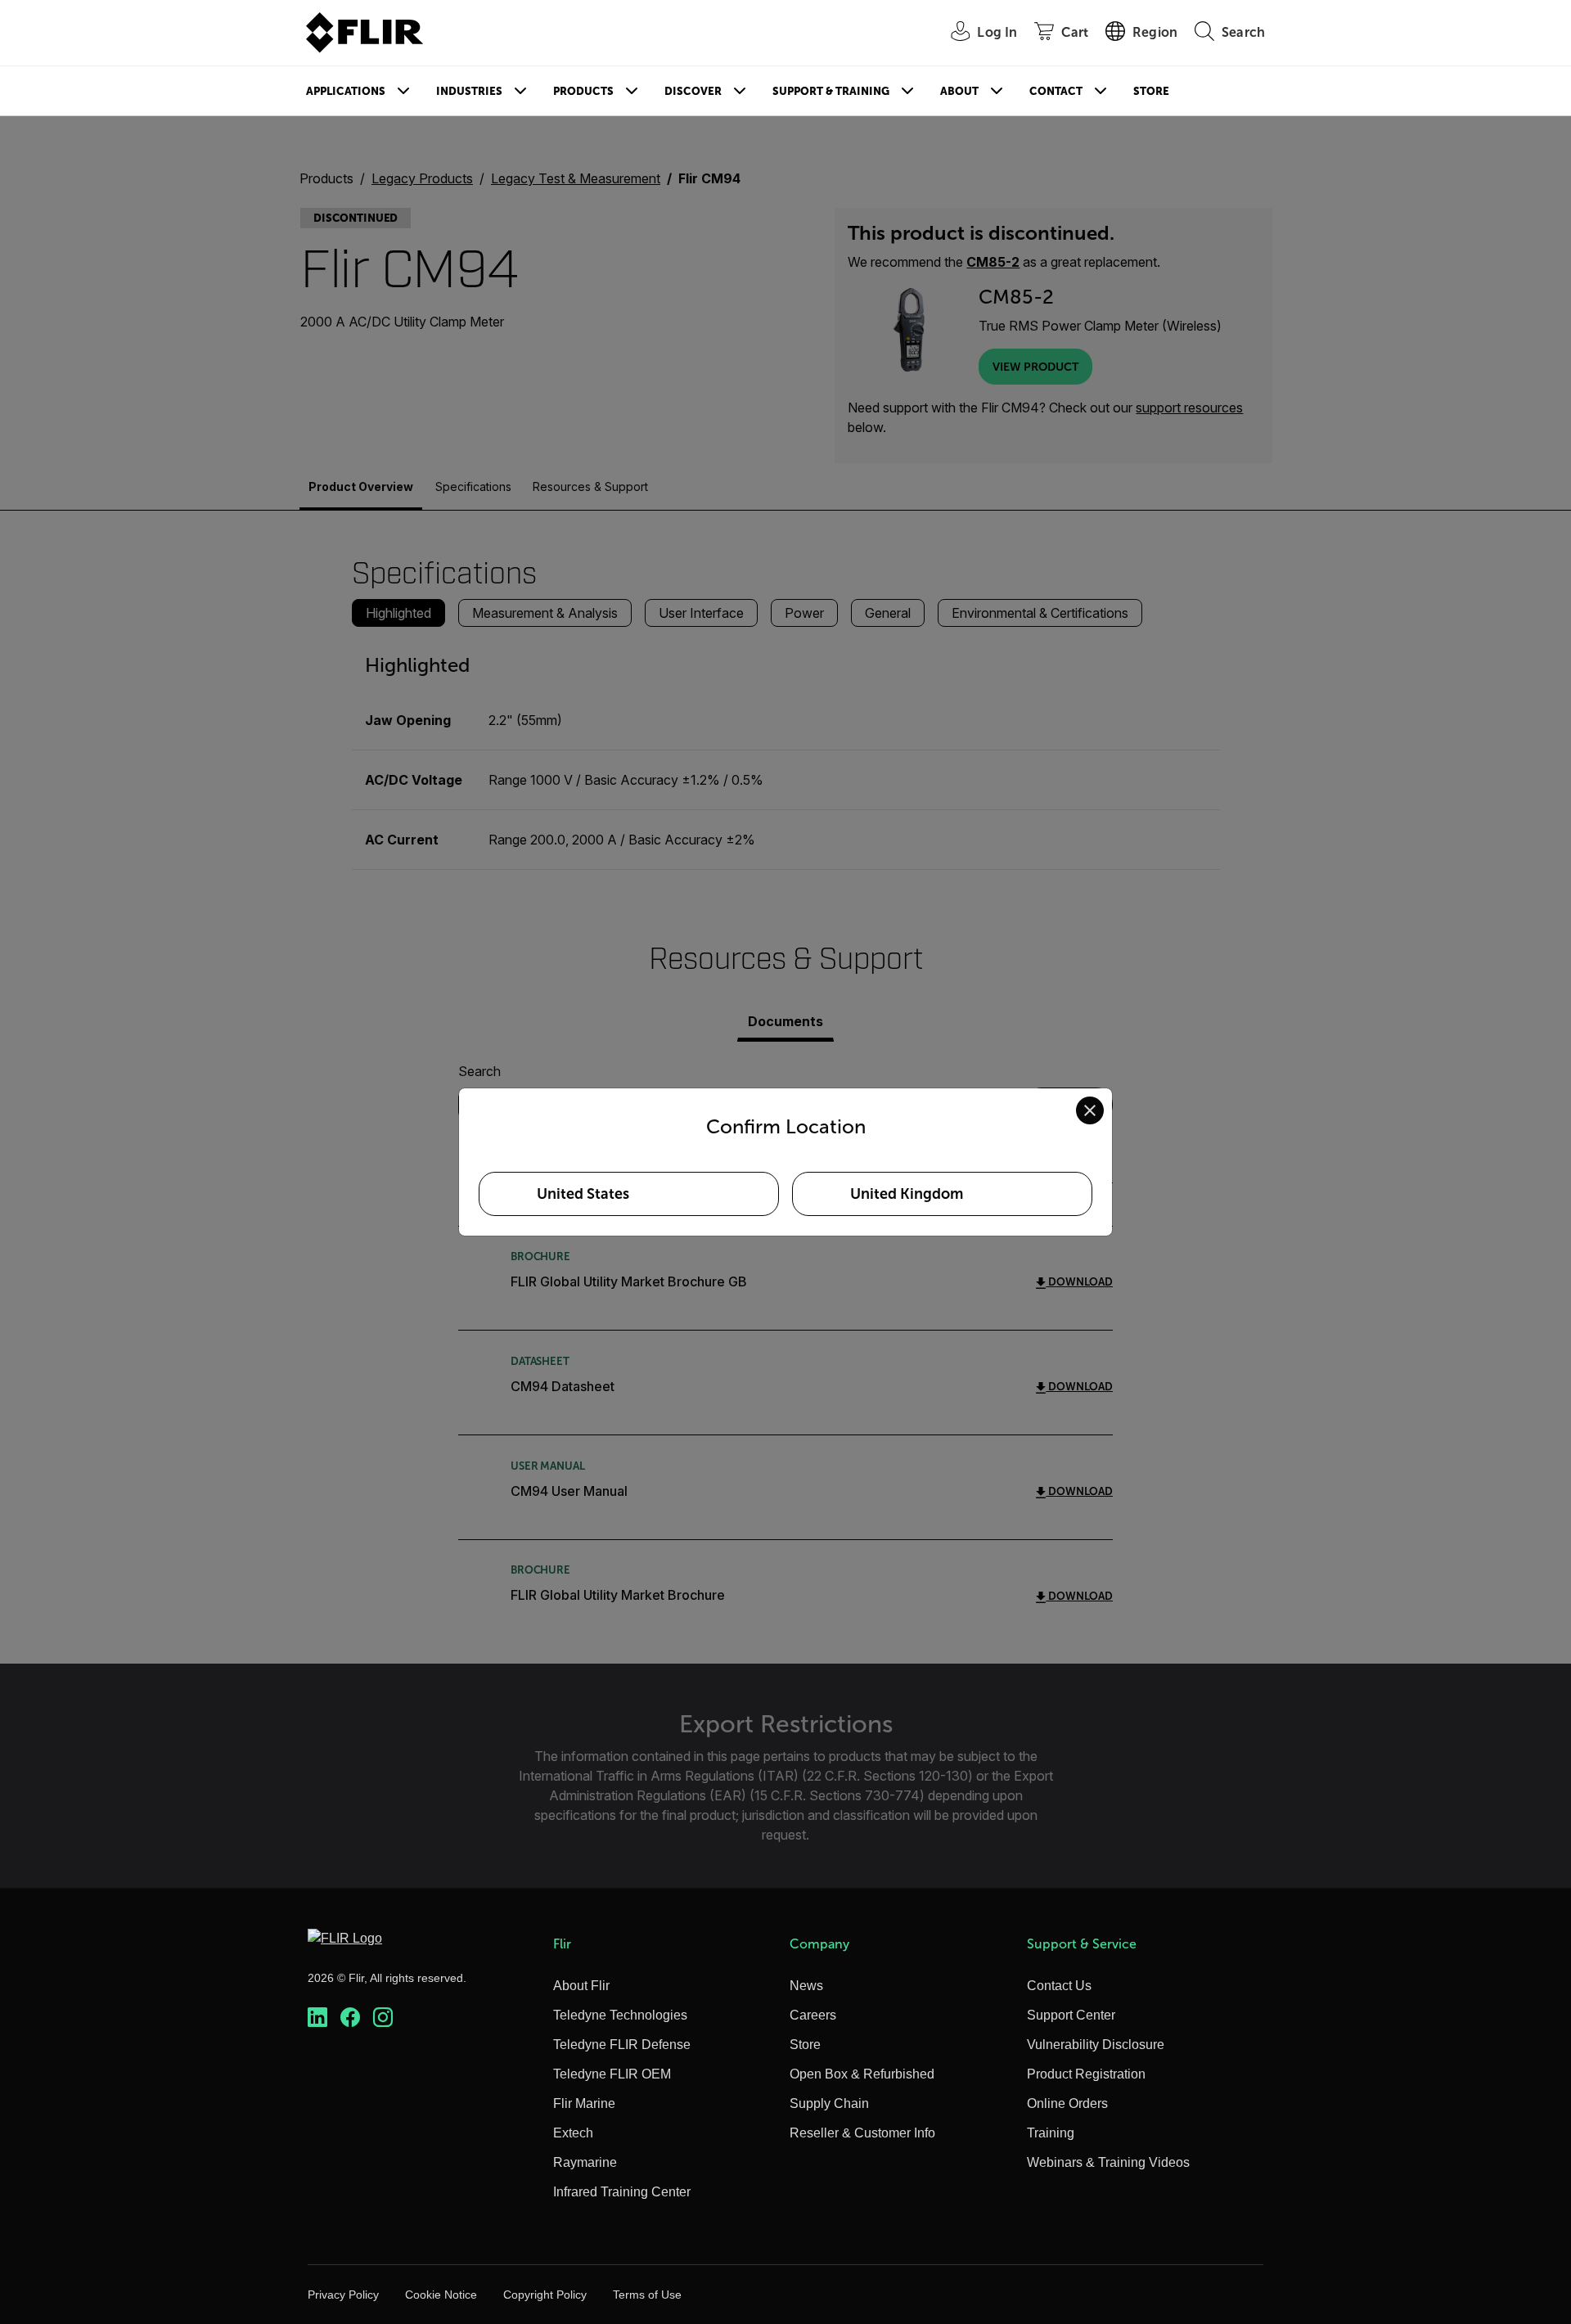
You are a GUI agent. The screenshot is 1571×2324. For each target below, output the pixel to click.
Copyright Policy (545, 2295)
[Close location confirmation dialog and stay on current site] (1090, 1110)
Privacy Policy (343, 2295)
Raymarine (585, 2162)
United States (583, 1194)
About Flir (581, 1986)
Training (1051, 2133)
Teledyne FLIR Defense (622, 2045)
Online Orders (1067, 2103)
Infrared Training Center (622, 2192)
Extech (573, 2133)
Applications (346, 91)
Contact (1056, 91)
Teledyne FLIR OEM (612, 2074)
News (806, 1986)
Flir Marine (584, 2103)
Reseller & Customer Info (862, 2133)
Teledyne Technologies (620, 2015)
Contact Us (1059, 1986)
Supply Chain (829, 2103)
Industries (469, 91)
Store (1151, 91)
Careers (813, 2015)
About (959, 91)
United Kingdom (907, 1194)
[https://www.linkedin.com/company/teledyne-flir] (317, 2018)
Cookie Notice (441, 2295)
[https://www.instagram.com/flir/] (383, 2018)
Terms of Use (647, 2295)
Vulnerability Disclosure (1096, 2045)
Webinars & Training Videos (1108, 2162)
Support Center (1071, 2015)
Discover (693, 91)
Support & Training (831, 91)
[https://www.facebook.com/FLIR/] (350, 2018)
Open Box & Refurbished (862, 2074)
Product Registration (1086, 2074)
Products (583, 91)
